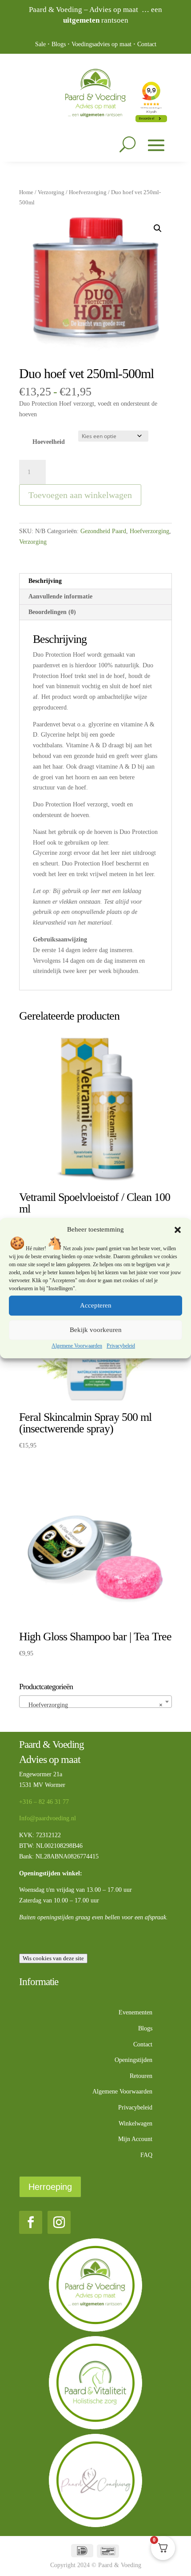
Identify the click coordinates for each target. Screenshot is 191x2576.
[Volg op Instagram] (59, 2222)
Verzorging (51, 192)
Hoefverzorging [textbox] (93, 1705)
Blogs (59, 44)
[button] (178, 1230)
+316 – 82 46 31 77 (44, 1802)
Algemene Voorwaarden (77, 1346)
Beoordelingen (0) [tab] (52, 612)
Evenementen (135, 2012)
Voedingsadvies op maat (101, 44)
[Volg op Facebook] (31, 2222)
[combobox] (95, 1702)
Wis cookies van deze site (53, 1958)
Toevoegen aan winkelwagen (80, 495)
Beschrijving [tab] (45, 581)
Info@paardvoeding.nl (48, 1818)
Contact (147, 44)
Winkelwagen (135, 2123)
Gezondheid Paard (103, 531)
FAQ (146, 2155)
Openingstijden (133, 2060)
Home (26, 192)
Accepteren (96, 1306)
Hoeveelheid (49, 442)
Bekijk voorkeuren (96, 1330)
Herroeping (50, 2187)
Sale (40, 44)
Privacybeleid (121, 1346)
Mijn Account (135, 2139)
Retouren (141, 2076)
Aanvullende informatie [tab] (60, 596)
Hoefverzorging (88, 192)
